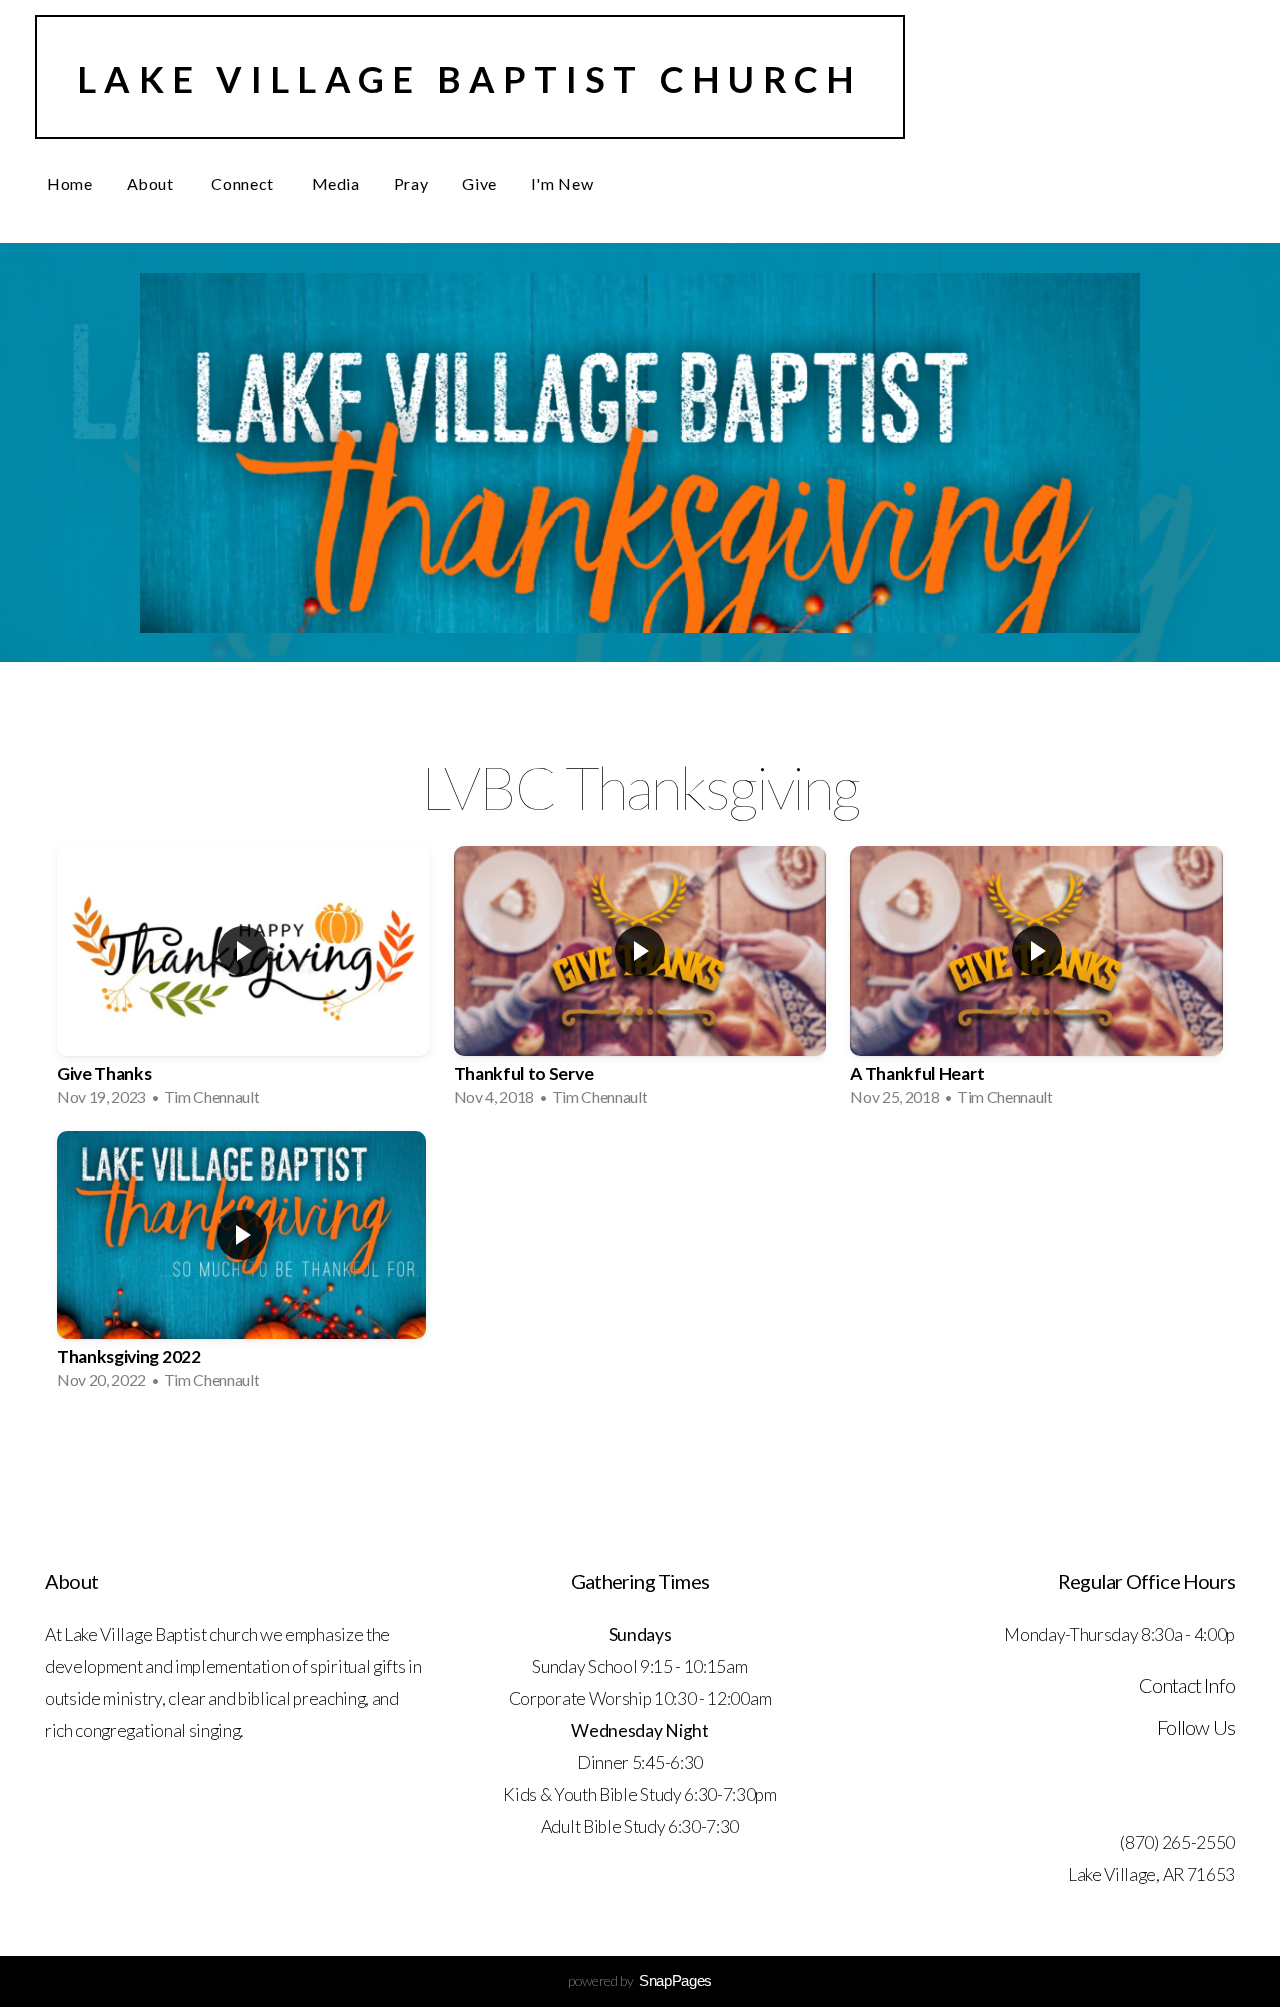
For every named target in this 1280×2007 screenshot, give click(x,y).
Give (479, 183)
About (152, 183)
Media (336, 183)
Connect (244, 183)
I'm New (562, 183)
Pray (411, 183)
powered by (640, 1980)
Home (70, 183)
